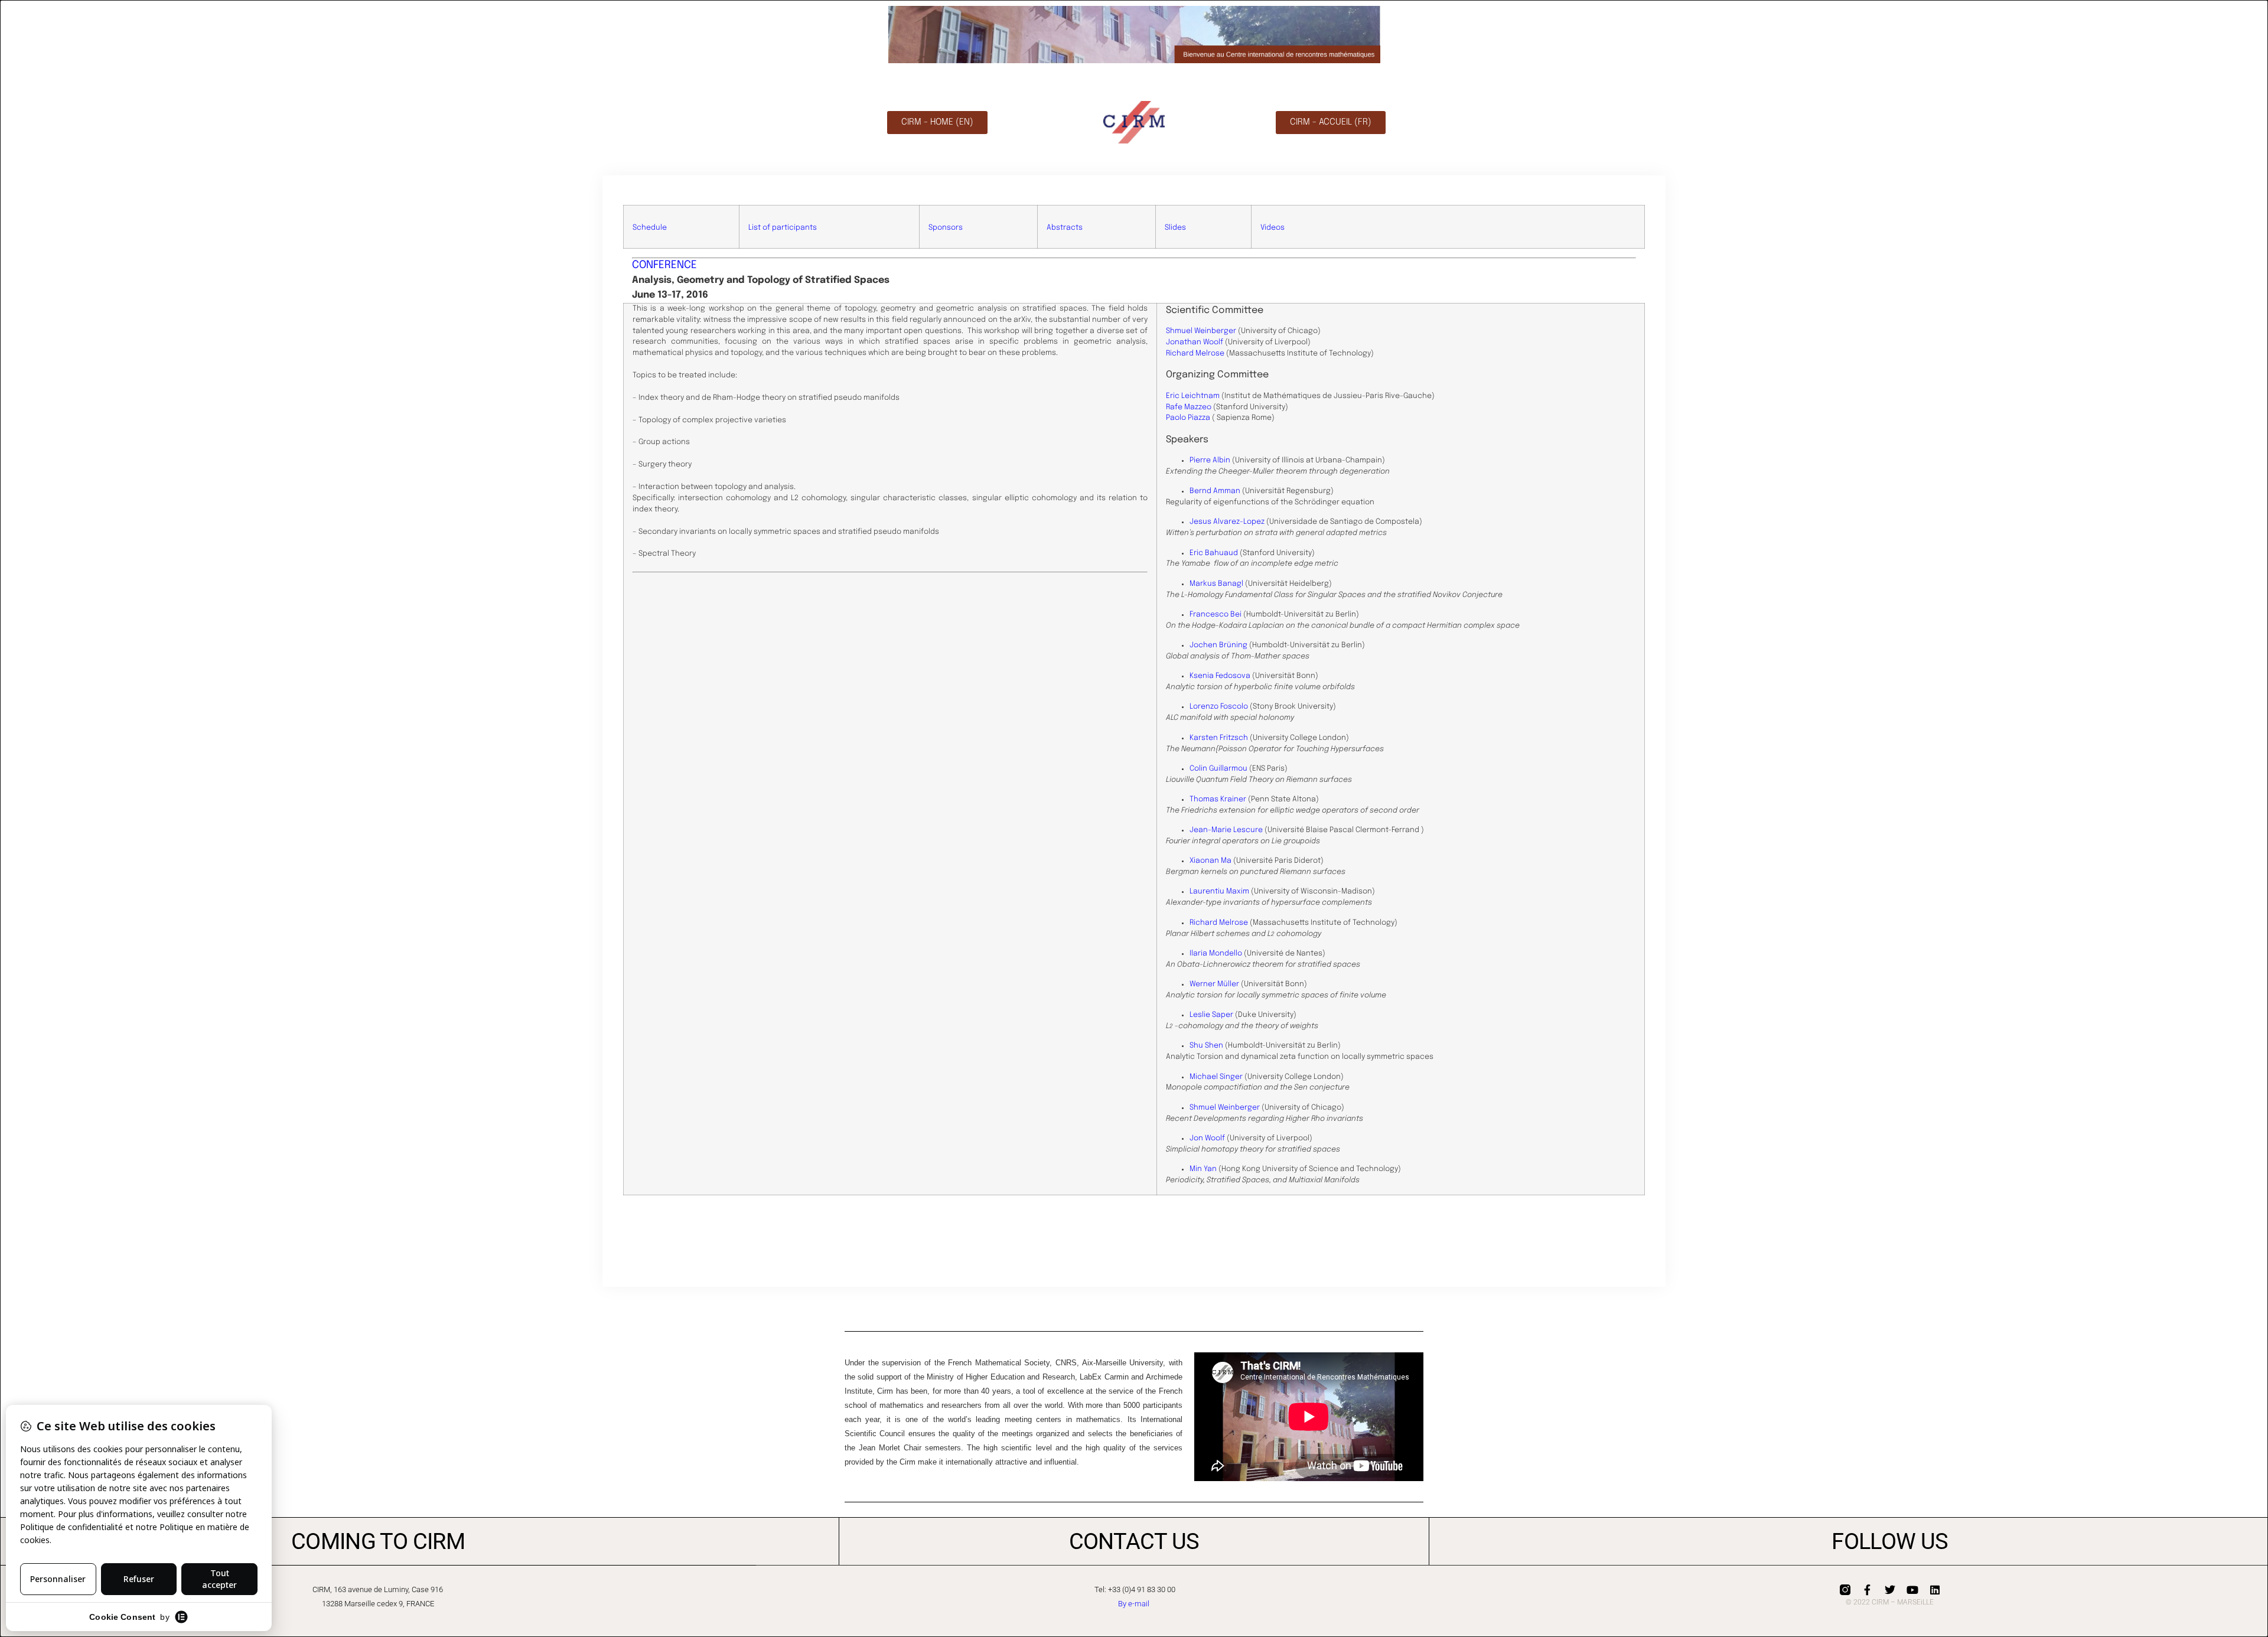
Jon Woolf (1207, 1138)
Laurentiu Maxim (1219, 891)
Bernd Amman (1215, 491)
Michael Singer (1216, 1077)
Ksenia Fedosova (1220, 676)
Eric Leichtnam (1193, 396)
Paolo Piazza (1188, 418)
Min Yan (1203, 1169)
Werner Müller (1214, 984)
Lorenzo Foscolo (1219, 707)
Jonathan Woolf (1195, 342)
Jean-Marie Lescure (1226, 830)
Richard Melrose (1195, 353)
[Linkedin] (1935, 1590)
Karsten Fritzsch (1219, 738)
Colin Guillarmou (1218, 769)
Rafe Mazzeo (1190, 407)
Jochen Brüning (1218, 645)
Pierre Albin (1210, 460)
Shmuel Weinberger (1201, 331)
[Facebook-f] (1868, 1590)
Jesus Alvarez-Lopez (1227, 522)
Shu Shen (1206, 1046)
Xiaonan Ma (1210, 861)
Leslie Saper (1211, 1015)
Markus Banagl (1216, 584)
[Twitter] (1890, 1590)
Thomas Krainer (1218, 799)
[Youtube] (1912, 1590)
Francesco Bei (1216, 614)
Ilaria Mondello (1216, 953)
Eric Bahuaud (1214, 553)
